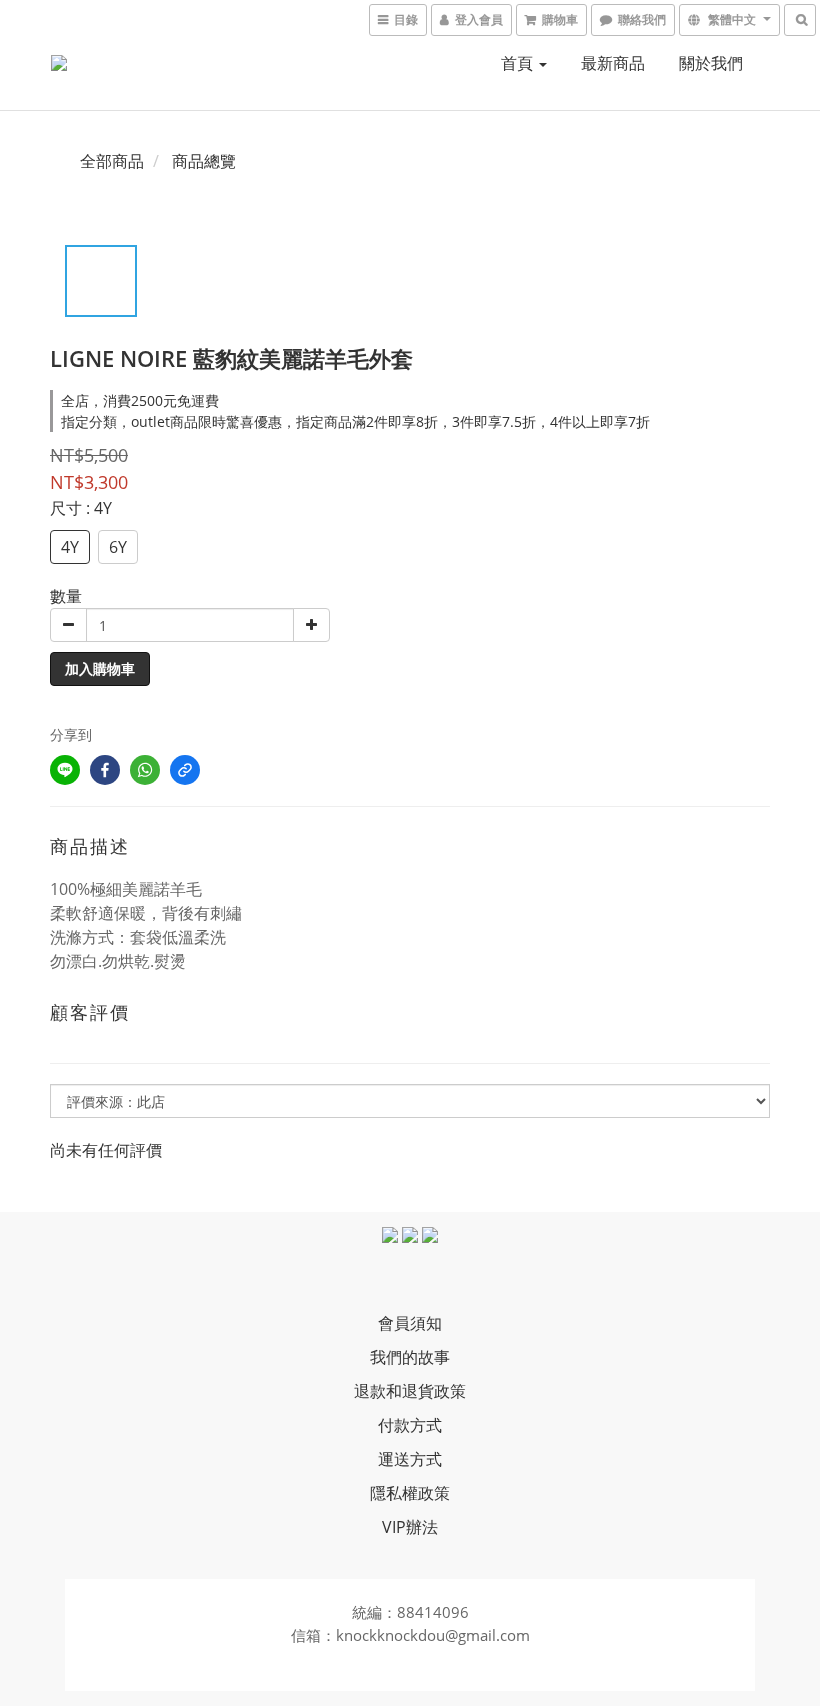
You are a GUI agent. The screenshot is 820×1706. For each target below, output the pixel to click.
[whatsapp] (145, 770)
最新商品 (613, 63)
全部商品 (112, 161)
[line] (65, 770)
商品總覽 (204, 161)
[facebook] (105, 770)
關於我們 (711, 63)
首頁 (519, 63)
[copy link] (185, 770)
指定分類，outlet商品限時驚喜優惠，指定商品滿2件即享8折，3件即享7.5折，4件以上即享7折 (355, 421)
